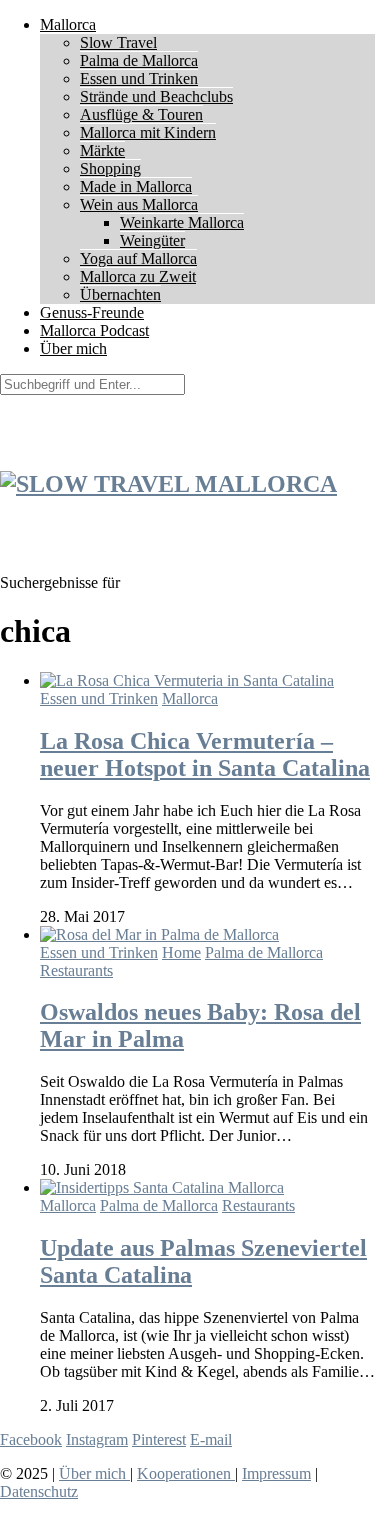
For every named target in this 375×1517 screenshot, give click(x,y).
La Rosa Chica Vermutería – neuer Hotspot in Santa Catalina (205, 754)
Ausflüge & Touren (141, 114)
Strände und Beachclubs (156, 96)
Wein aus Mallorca (139, 204)
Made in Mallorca (136, 186)
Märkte (102, 150)
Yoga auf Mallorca (138, 258)
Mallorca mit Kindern (148, 132)
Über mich (73, 348)
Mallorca (68, 24)
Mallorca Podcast (94, 330)
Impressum (276, 1473)
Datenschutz (39, 1491)
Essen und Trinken (139, 78)
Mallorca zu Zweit (138, 276)
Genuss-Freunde (92, 312)
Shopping (110, 168)
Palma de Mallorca (139, 60)
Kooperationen (186, 1473)
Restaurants (76, 970)
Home (181, 952)
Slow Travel (118, 42)
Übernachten (120, 294)
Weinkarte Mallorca (182, 222)
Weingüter (152, 240)
